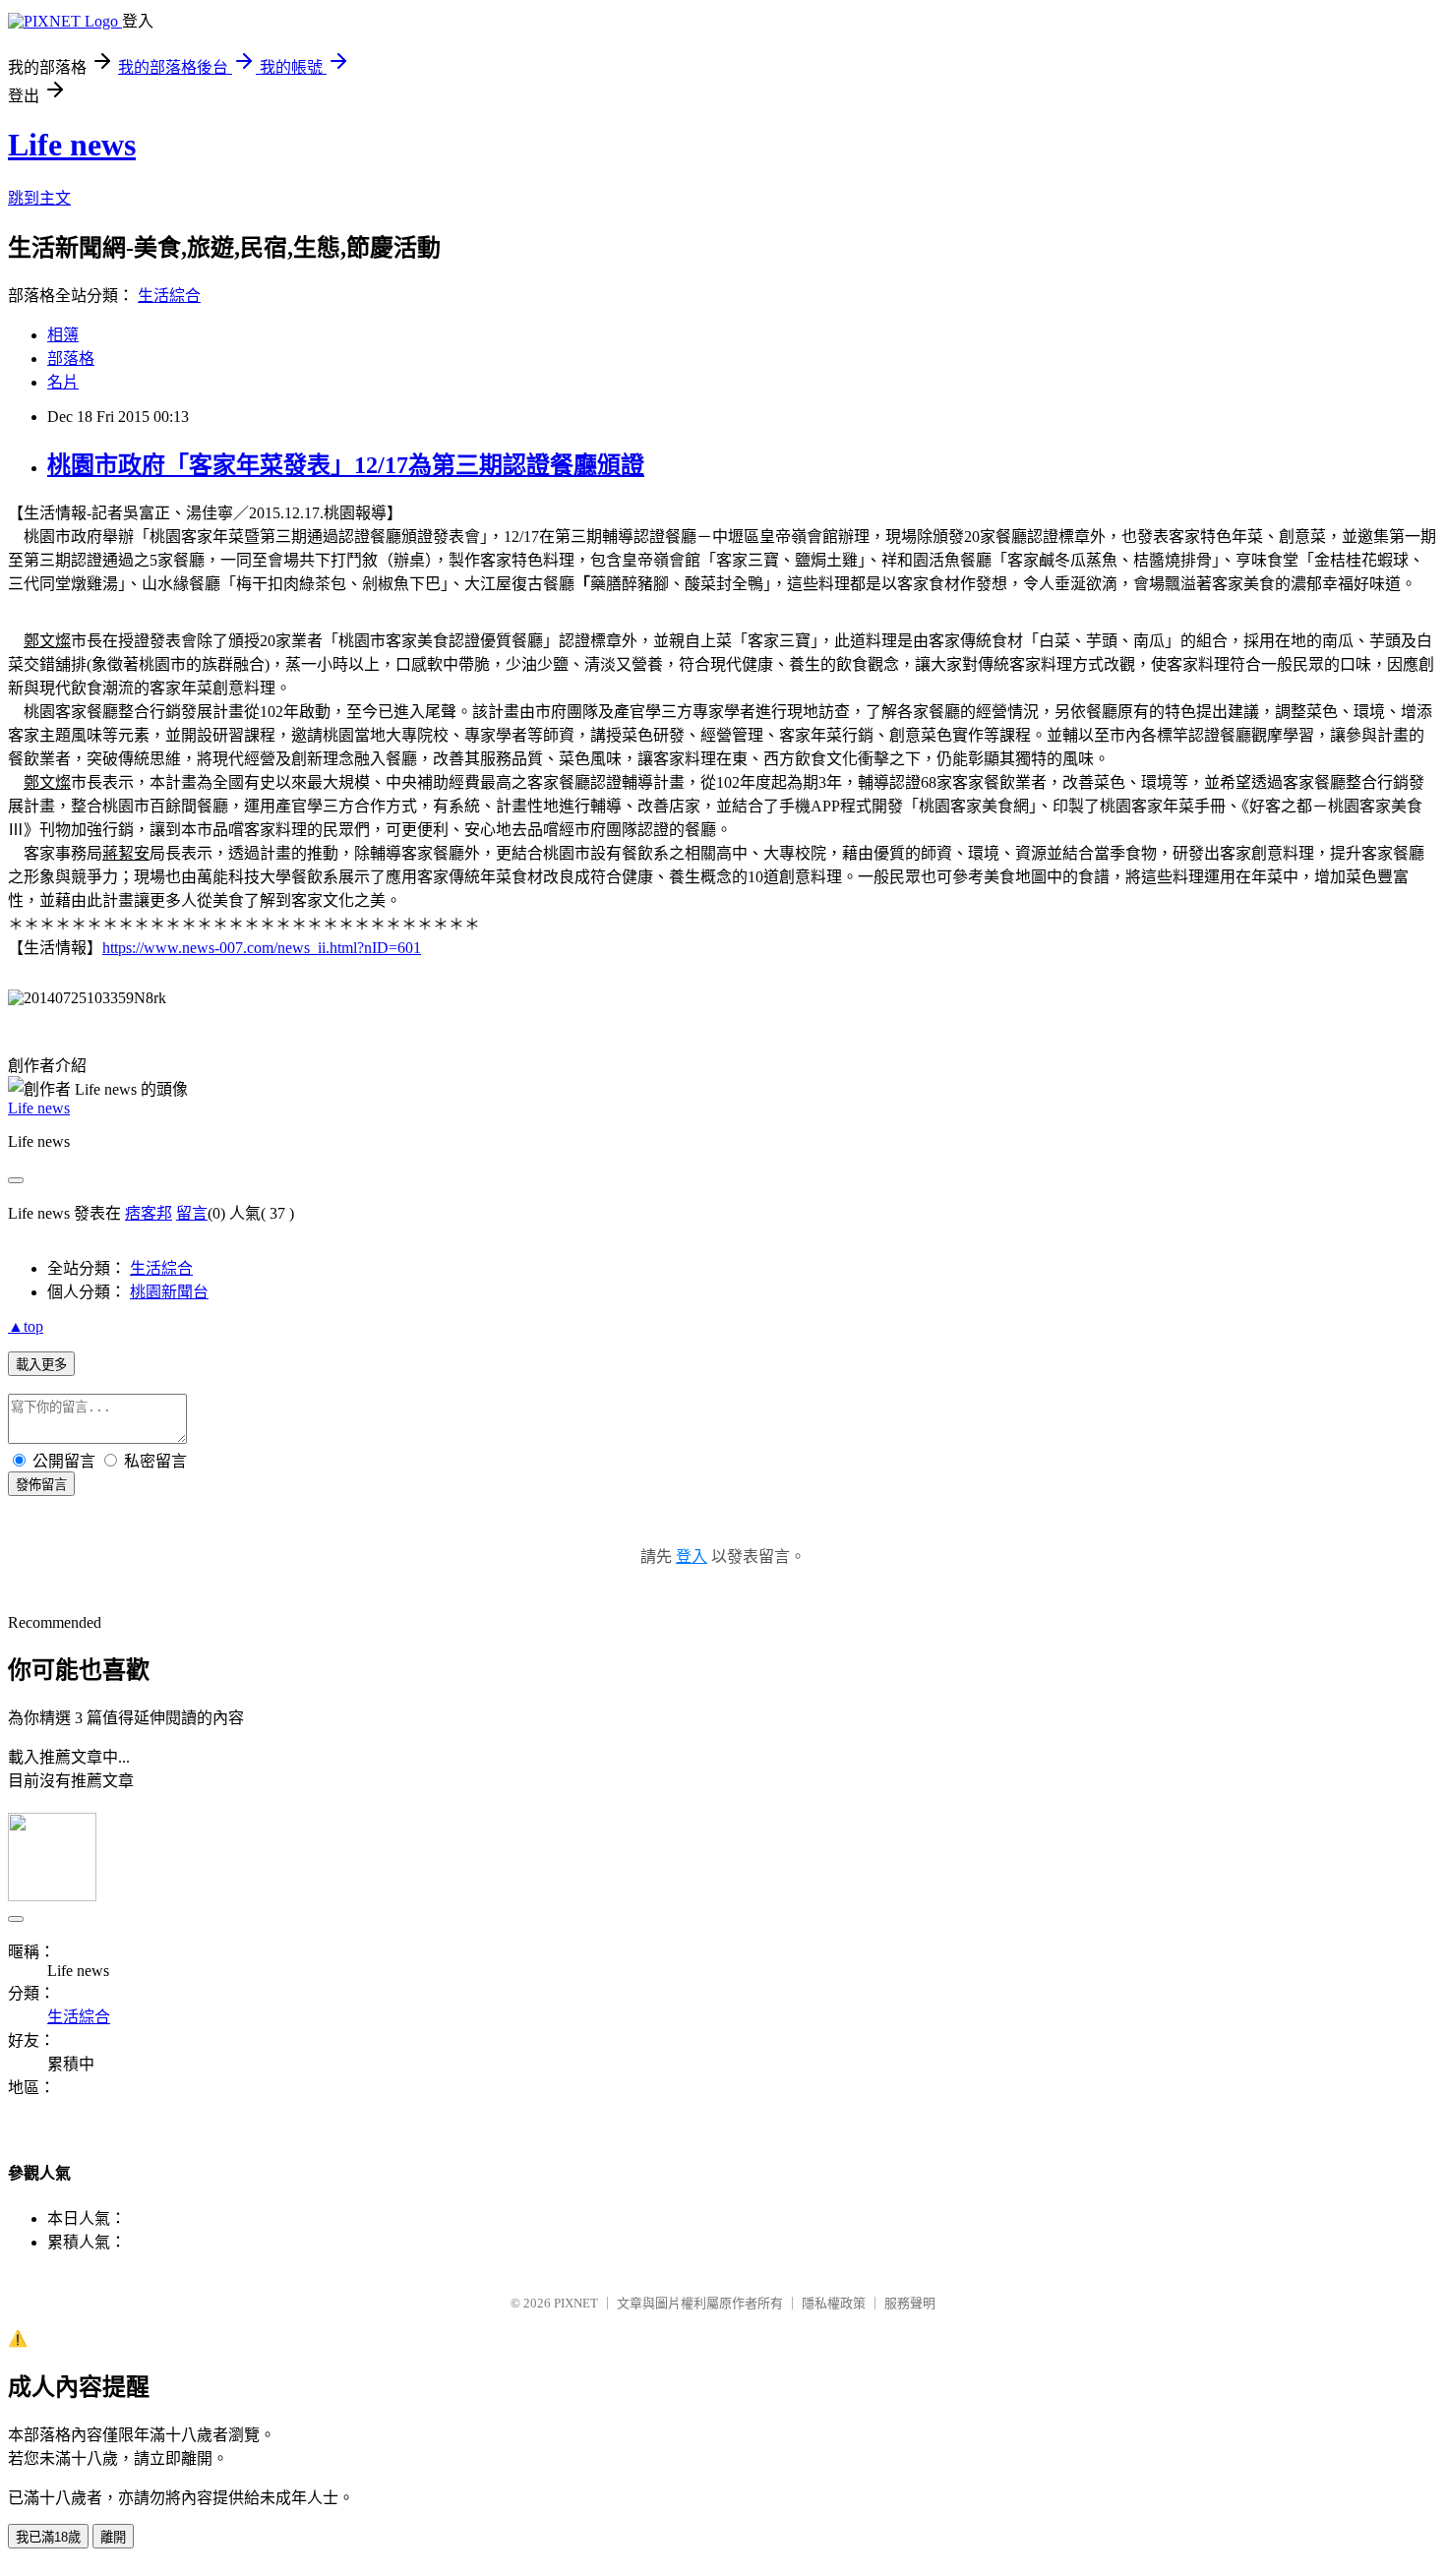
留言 (192, 1213)
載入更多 (41, 1365)
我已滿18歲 (48, 2537)
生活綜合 (169, 296)
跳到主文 (39, 198)
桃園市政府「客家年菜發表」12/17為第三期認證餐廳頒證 (346, 465)
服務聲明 (910, 2303)
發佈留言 (41, 1485)
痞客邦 (149, 1213)
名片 (63, 382)
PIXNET (576, 2303)
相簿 (63, 335)
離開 (113, 2537)
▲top (26, 1326)
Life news (72, 145)
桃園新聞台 (169, 1292)
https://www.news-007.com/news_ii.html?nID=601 (262, 948)
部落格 (71, 359)
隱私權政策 (834, 2303)
